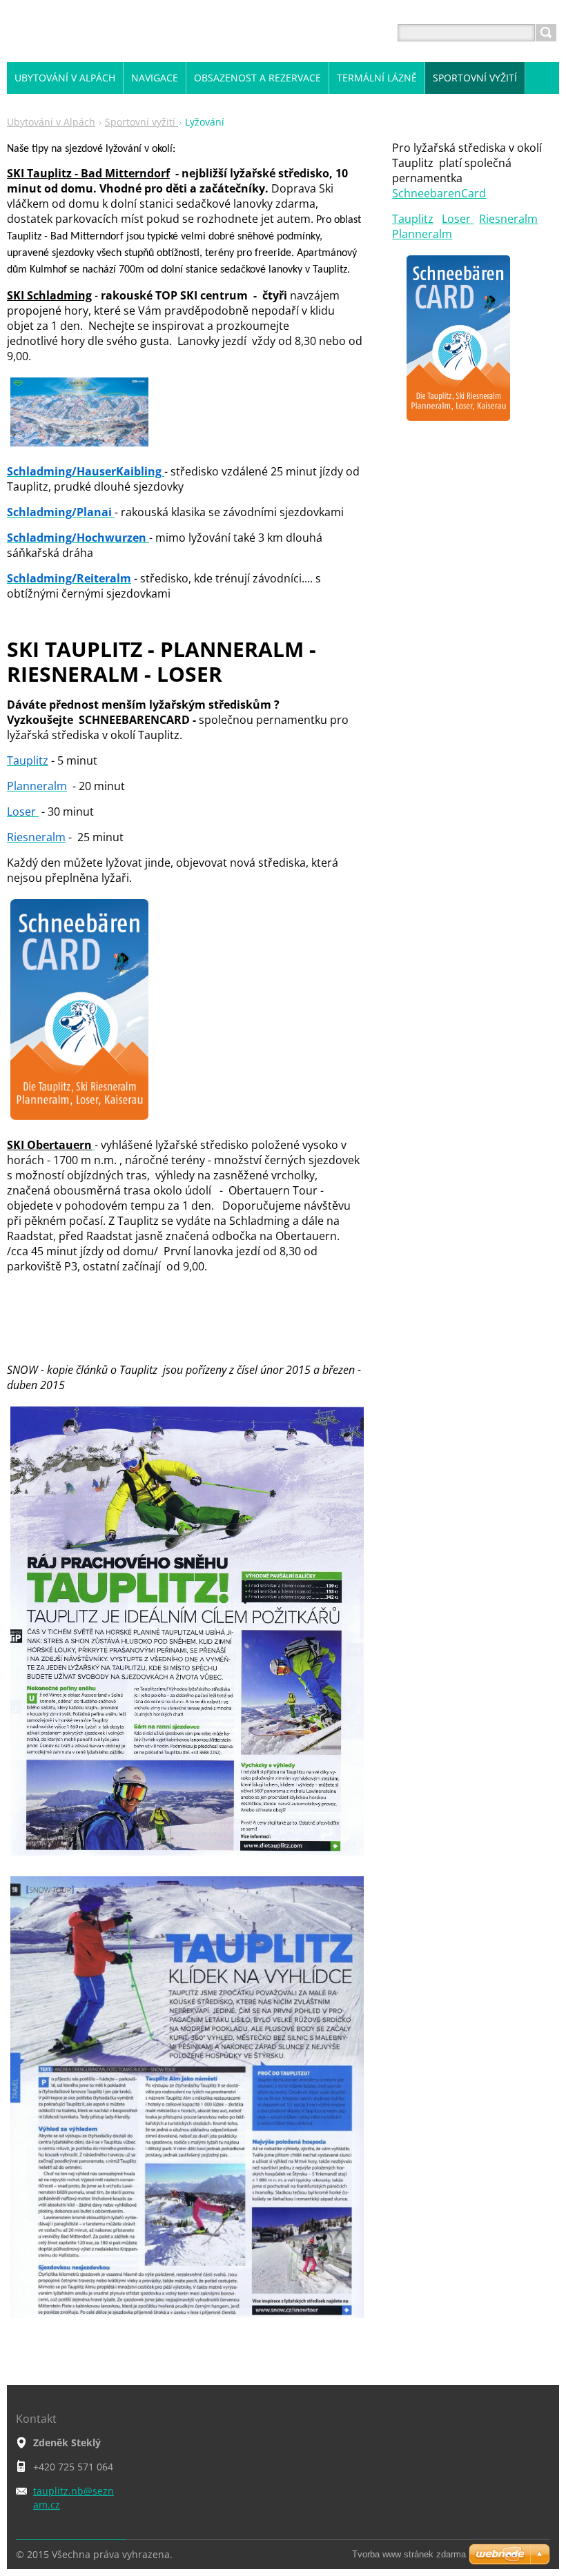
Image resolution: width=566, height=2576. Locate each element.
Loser (458, 219)
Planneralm (422, 234)
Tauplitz (413, 219)
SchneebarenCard (439, 193)
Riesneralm (508, 219)
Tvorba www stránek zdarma (409, 2554)
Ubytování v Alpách (51, 122)
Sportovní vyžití (141, 122)
